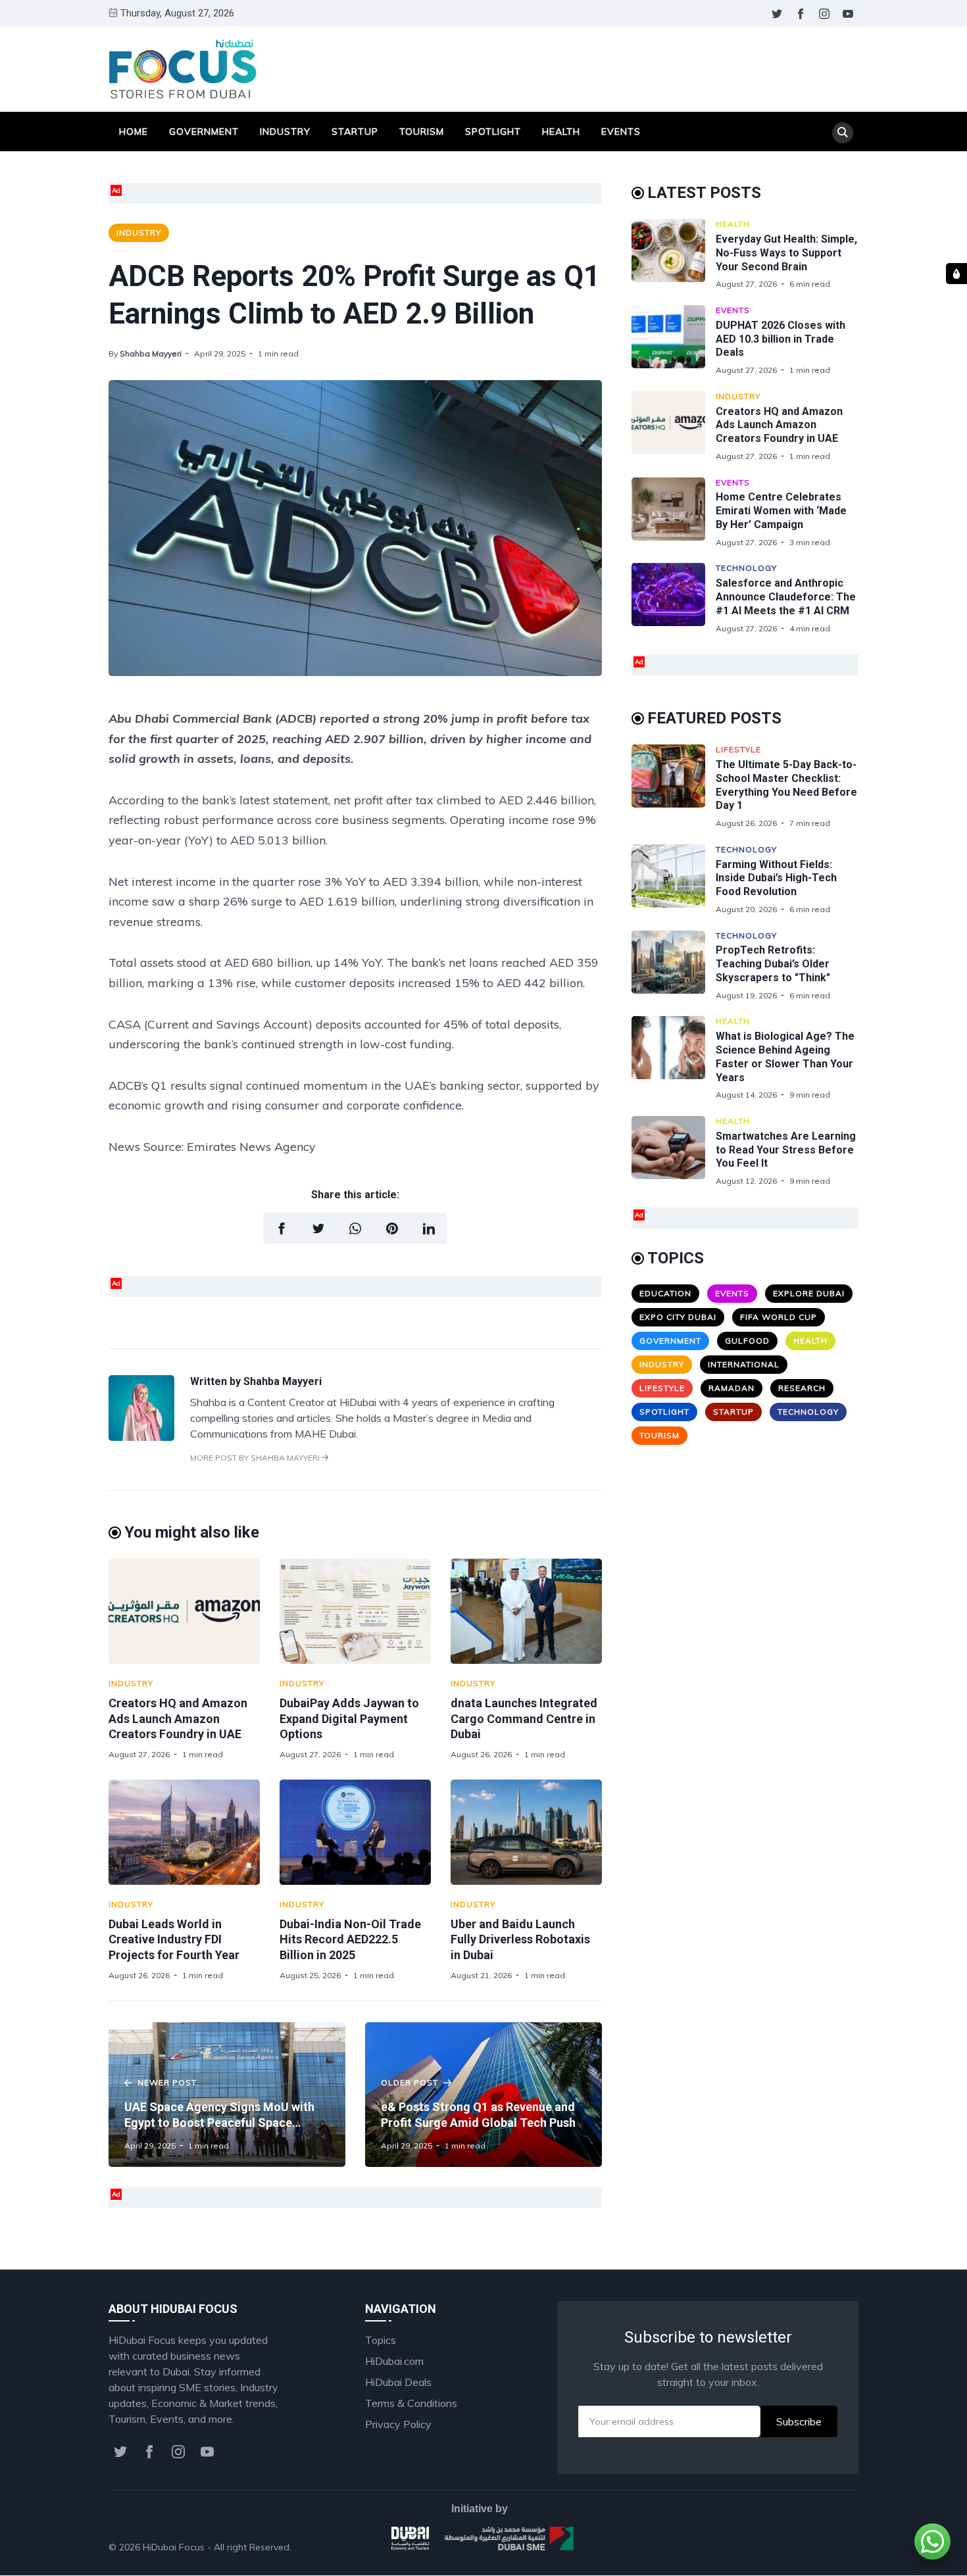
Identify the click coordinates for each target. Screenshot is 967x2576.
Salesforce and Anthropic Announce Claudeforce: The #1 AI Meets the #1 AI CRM (786, 597)
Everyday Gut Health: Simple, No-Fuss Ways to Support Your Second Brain (786, 253)
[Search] (843, 133)
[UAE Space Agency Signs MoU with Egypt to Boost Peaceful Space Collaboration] (227, 2095)
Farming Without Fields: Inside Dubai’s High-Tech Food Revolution (776, 878)
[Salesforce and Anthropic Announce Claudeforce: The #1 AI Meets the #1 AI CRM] (674, 598)
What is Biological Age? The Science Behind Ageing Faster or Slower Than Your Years (785, 1057)
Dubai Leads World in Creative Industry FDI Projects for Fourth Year (174, 1939)
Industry (285, 132)
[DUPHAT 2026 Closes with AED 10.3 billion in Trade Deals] (674, 340)
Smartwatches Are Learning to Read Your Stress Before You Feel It (786, 1150)
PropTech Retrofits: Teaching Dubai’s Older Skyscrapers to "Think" (773, 964)
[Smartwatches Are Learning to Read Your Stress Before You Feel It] (674, 1151)
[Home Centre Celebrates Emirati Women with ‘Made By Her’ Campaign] (674, 513)
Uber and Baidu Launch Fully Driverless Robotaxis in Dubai (520, 1939)
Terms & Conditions (411, 2403)
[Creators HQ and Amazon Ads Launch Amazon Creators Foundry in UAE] (184, 1611)
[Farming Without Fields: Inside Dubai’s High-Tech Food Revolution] (674, 880)
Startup (355, 132)
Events (621, 132)
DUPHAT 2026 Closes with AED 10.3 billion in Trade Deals (781, 339)
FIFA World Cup (779, 1317)
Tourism (422, 132)
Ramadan (731, 1388)
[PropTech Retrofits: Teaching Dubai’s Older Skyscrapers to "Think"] (674, 966)
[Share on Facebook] (282, 1228)
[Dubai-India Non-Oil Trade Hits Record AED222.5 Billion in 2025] (355, 1832)
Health (561, 132)
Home (134, 132)
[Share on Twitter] (318, 1228)
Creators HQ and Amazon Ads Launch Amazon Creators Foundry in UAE (178, 1718)
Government (204, 132)
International (744, 1364)
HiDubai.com (394, 2361)
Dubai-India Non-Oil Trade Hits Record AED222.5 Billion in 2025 (350, 1939)
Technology (746, 568)
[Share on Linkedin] (429, 1228)
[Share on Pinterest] (392, 1228)
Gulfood (747, 1341)
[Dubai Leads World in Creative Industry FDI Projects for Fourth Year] (184, 1832)
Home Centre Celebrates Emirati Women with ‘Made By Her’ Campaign (781, 511)
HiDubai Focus (174, 2547)
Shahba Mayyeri (151, 353)
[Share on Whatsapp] (355, 1228)
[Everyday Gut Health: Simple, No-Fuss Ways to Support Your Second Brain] (674, 254)
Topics (381, 2340)
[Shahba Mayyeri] (141, 1437)
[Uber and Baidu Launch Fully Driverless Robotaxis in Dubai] (526, 1832)
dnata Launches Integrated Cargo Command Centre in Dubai (524, 1718)
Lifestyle (738, 749)
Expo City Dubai (678, 1317)
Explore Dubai (809, 1293)
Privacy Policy (398, 2424)
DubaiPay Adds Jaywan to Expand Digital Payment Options (349, 1718)
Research (802, 1388)
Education (665, 1293)
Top (836, 2547)
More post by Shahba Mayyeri (256, 1458)
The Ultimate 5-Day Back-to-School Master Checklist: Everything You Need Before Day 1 (786, 785)
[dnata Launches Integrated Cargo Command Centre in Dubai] (526, 1611)
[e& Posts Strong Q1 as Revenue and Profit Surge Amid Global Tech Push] (484, 2095)
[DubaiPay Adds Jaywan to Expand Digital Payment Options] (355, 1611)
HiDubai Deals (398, 2382)
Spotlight (493, 132)
